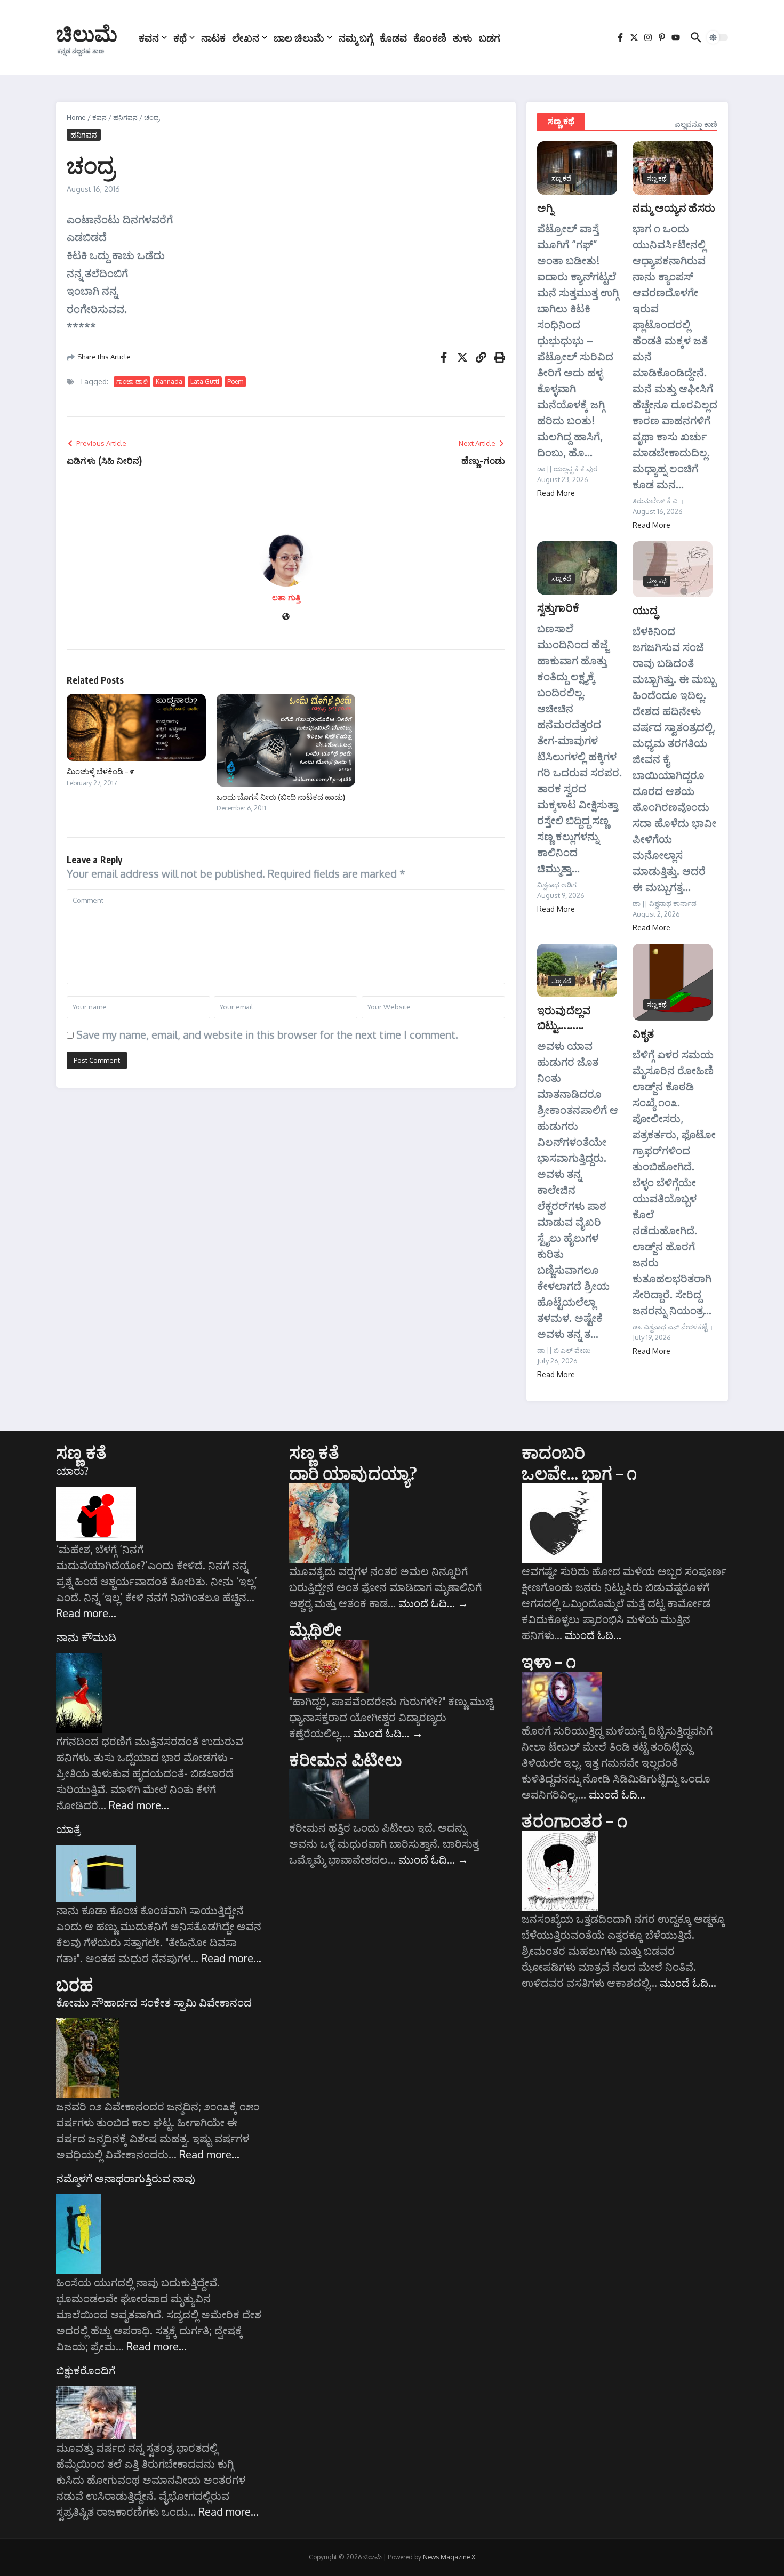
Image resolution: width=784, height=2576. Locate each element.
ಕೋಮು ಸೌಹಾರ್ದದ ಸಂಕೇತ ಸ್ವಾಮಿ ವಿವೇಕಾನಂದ (154, 2002)
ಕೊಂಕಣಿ (430, 37)
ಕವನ (149, 37)
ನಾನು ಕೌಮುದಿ (86, 1637)
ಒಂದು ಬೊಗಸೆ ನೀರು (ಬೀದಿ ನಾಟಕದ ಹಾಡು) (281, 797)
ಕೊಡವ (393, 37)
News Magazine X (449, 2557)
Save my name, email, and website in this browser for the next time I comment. (267, 1034)
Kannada (169, 382)
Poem (235, 382)
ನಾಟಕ (213, 37)
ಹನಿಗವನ (125, 117)
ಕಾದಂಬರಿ (553, 1452)
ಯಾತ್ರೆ (68, 1829)
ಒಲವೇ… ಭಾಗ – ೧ (579, 1473)
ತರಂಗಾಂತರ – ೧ (574, 1820)
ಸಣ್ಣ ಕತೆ (81, 1452)
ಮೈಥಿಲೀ (316, 1629)
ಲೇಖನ (246, 37)
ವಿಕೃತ (643, 1033)
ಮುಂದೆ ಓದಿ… (433, 1603)
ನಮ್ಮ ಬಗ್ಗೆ (356, 37)
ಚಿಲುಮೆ (87, 33)
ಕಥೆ (180, 37)
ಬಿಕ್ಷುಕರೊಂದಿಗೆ (86, 2370)
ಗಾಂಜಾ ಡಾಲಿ (132, 382)
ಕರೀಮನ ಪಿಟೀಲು (346, 1759)
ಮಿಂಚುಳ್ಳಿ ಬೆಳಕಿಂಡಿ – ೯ (101, 771)
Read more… (86, 1613)
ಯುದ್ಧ (645, 610)
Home (76, 117)
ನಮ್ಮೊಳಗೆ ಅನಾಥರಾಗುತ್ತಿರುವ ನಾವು (126, 2178)
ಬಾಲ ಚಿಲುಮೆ (299, 37)
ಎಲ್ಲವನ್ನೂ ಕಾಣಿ (696, 124)
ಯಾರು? (72, 1471)
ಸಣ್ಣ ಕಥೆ (561, 121)
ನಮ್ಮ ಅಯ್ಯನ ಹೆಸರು (674, 207)
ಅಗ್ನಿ (545, 207)
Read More (556, 493)
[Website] (286, 617)
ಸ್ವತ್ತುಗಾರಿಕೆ (558, 607)
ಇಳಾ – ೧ (549, 1661)
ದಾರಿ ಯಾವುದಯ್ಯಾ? (353, 1473)
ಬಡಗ (490, 37)
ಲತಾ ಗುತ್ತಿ (286, 597)
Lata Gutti (205, 382)
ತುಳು (463, 37)
